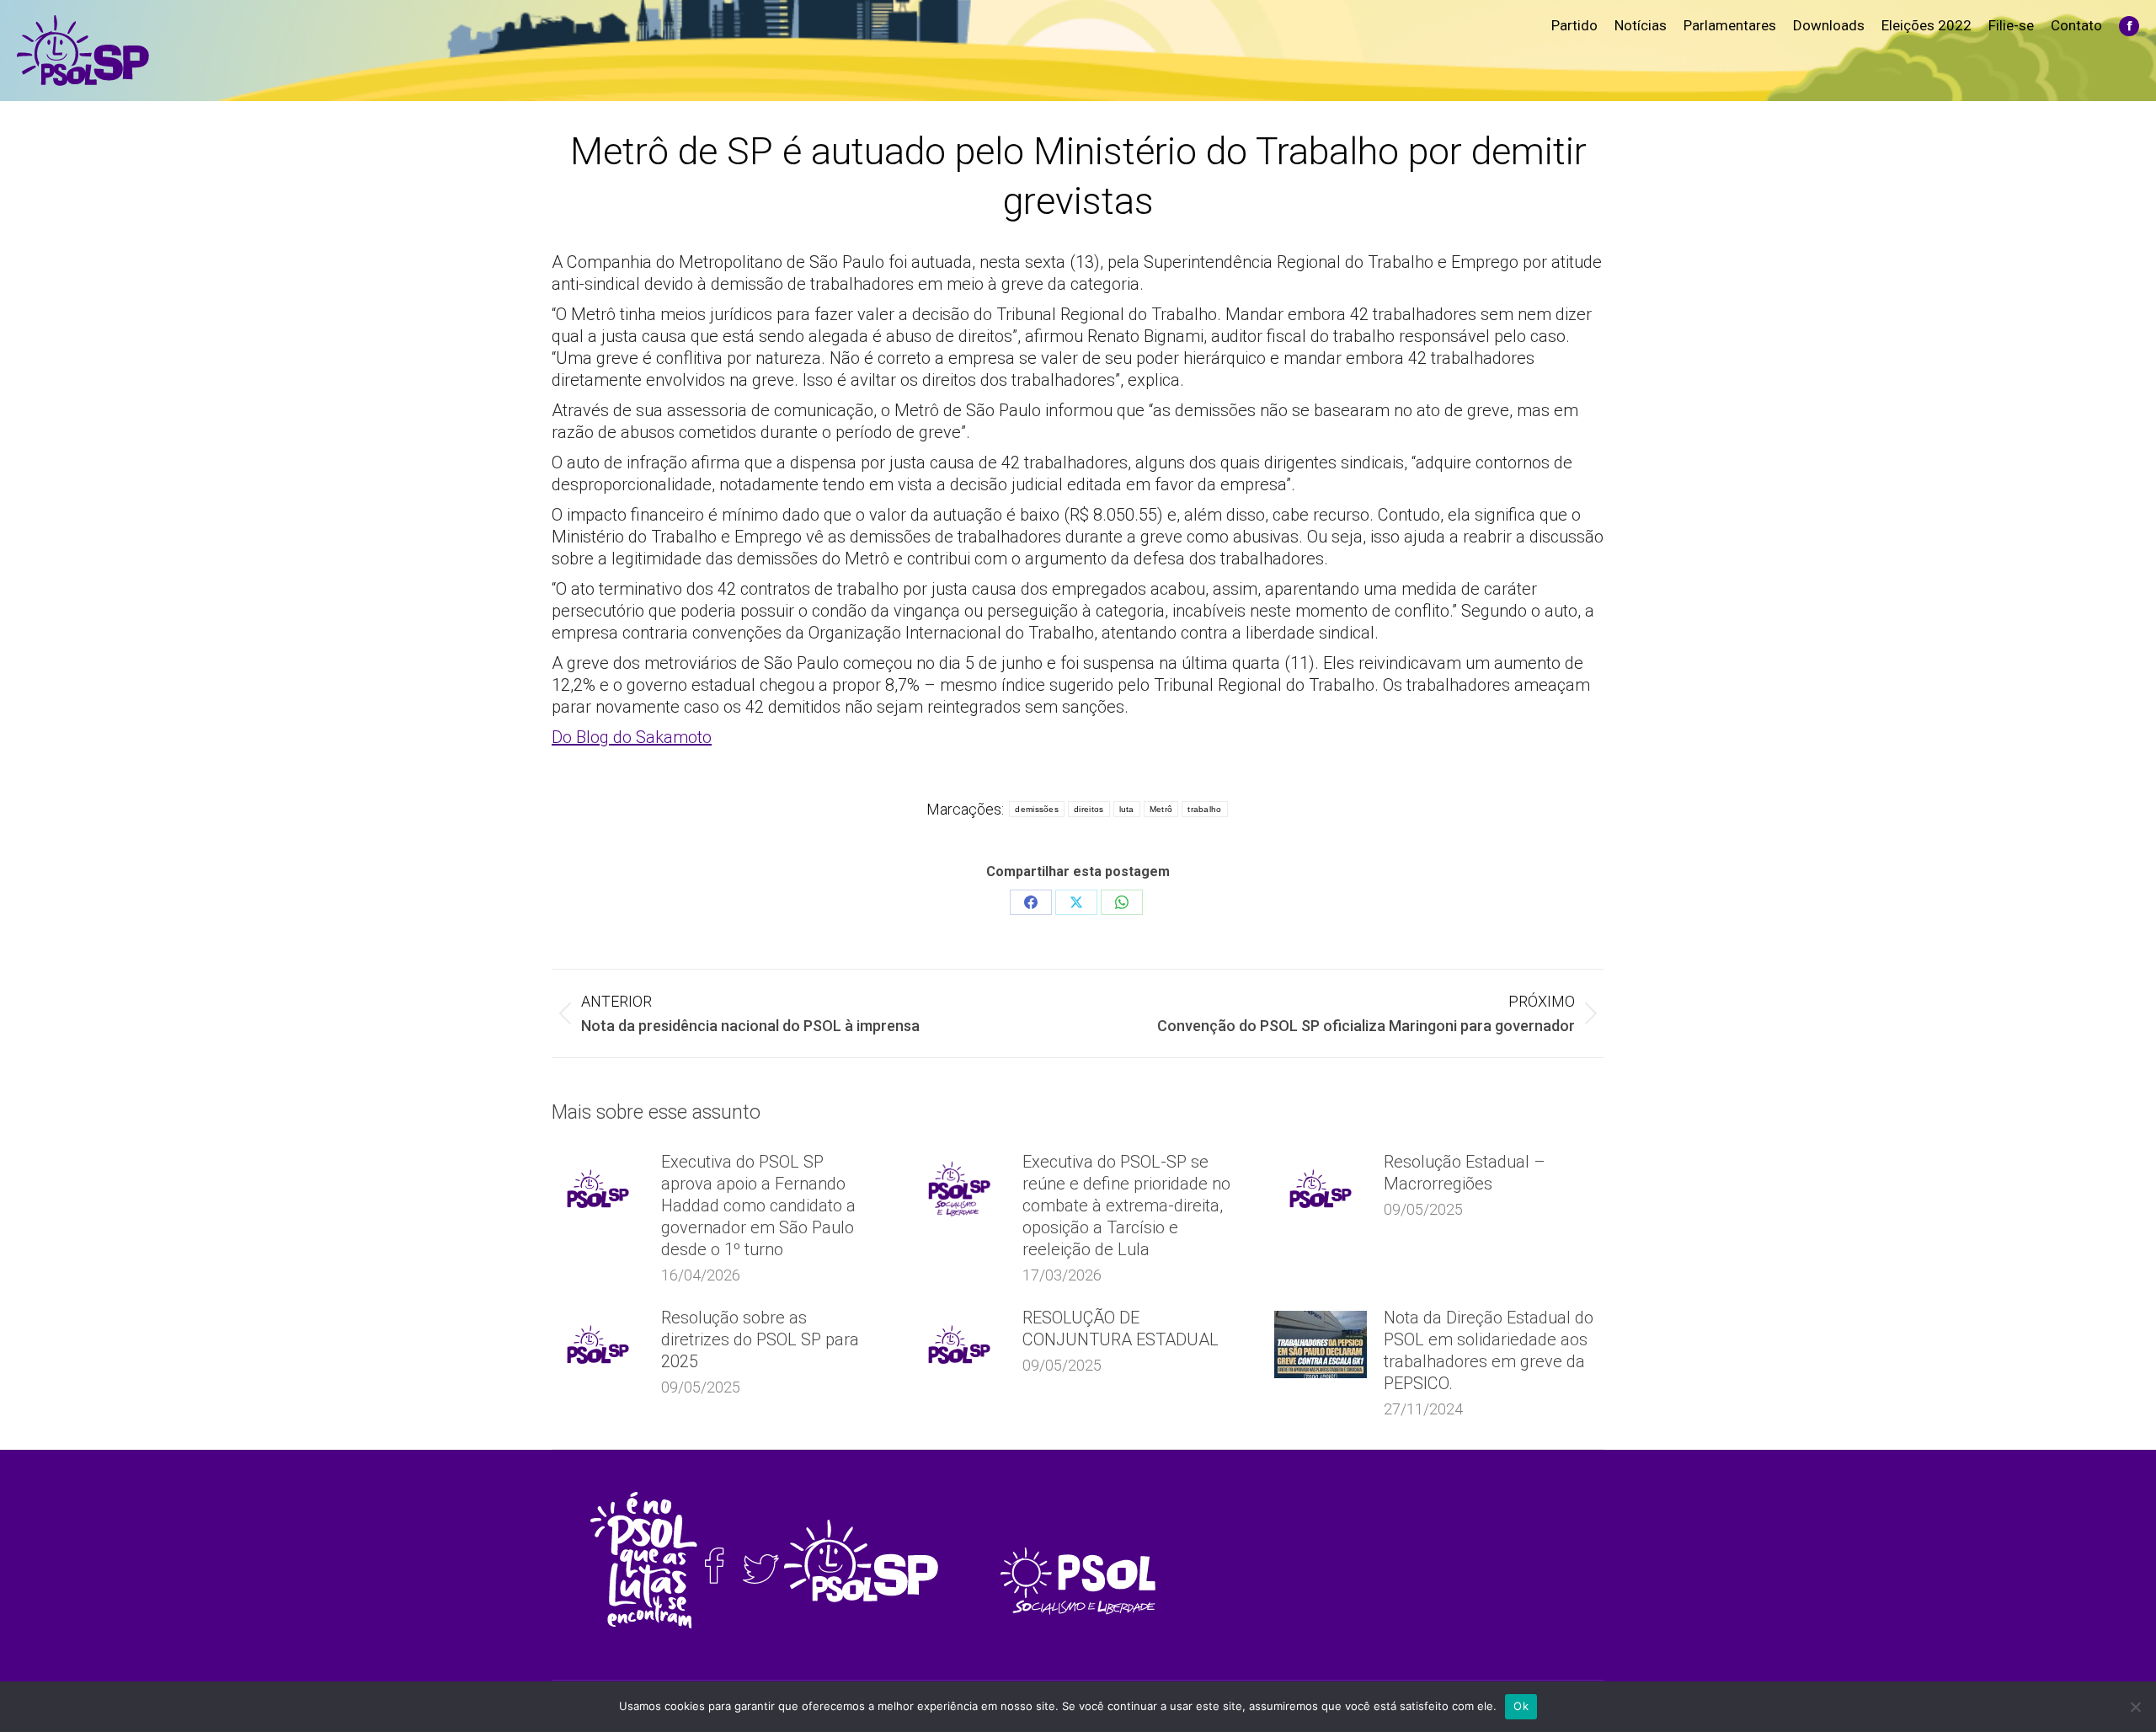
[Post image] (598, 1189)
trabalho (1204, 809)
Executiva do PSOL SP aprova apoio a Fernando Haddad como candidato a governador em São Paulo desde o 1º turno (758, 1205)
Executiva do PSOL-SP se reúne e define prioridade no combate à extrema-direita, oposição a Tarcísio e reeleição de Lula (1126, 1205)
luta (1127, 809)
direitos (1089, 809)
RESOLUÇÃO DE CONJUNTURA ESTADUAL (1121, 1328)
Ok (1521, 1706)
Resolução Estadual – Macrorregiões (1465, 1173)
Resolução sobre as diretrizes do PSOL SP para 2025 (760, 1339)
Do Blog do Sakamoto (632, 737)
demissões (1037, 809)
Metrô (1161, 809)
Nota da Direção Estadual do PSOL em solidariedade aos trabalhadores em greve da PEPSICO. (1489, 1350)
